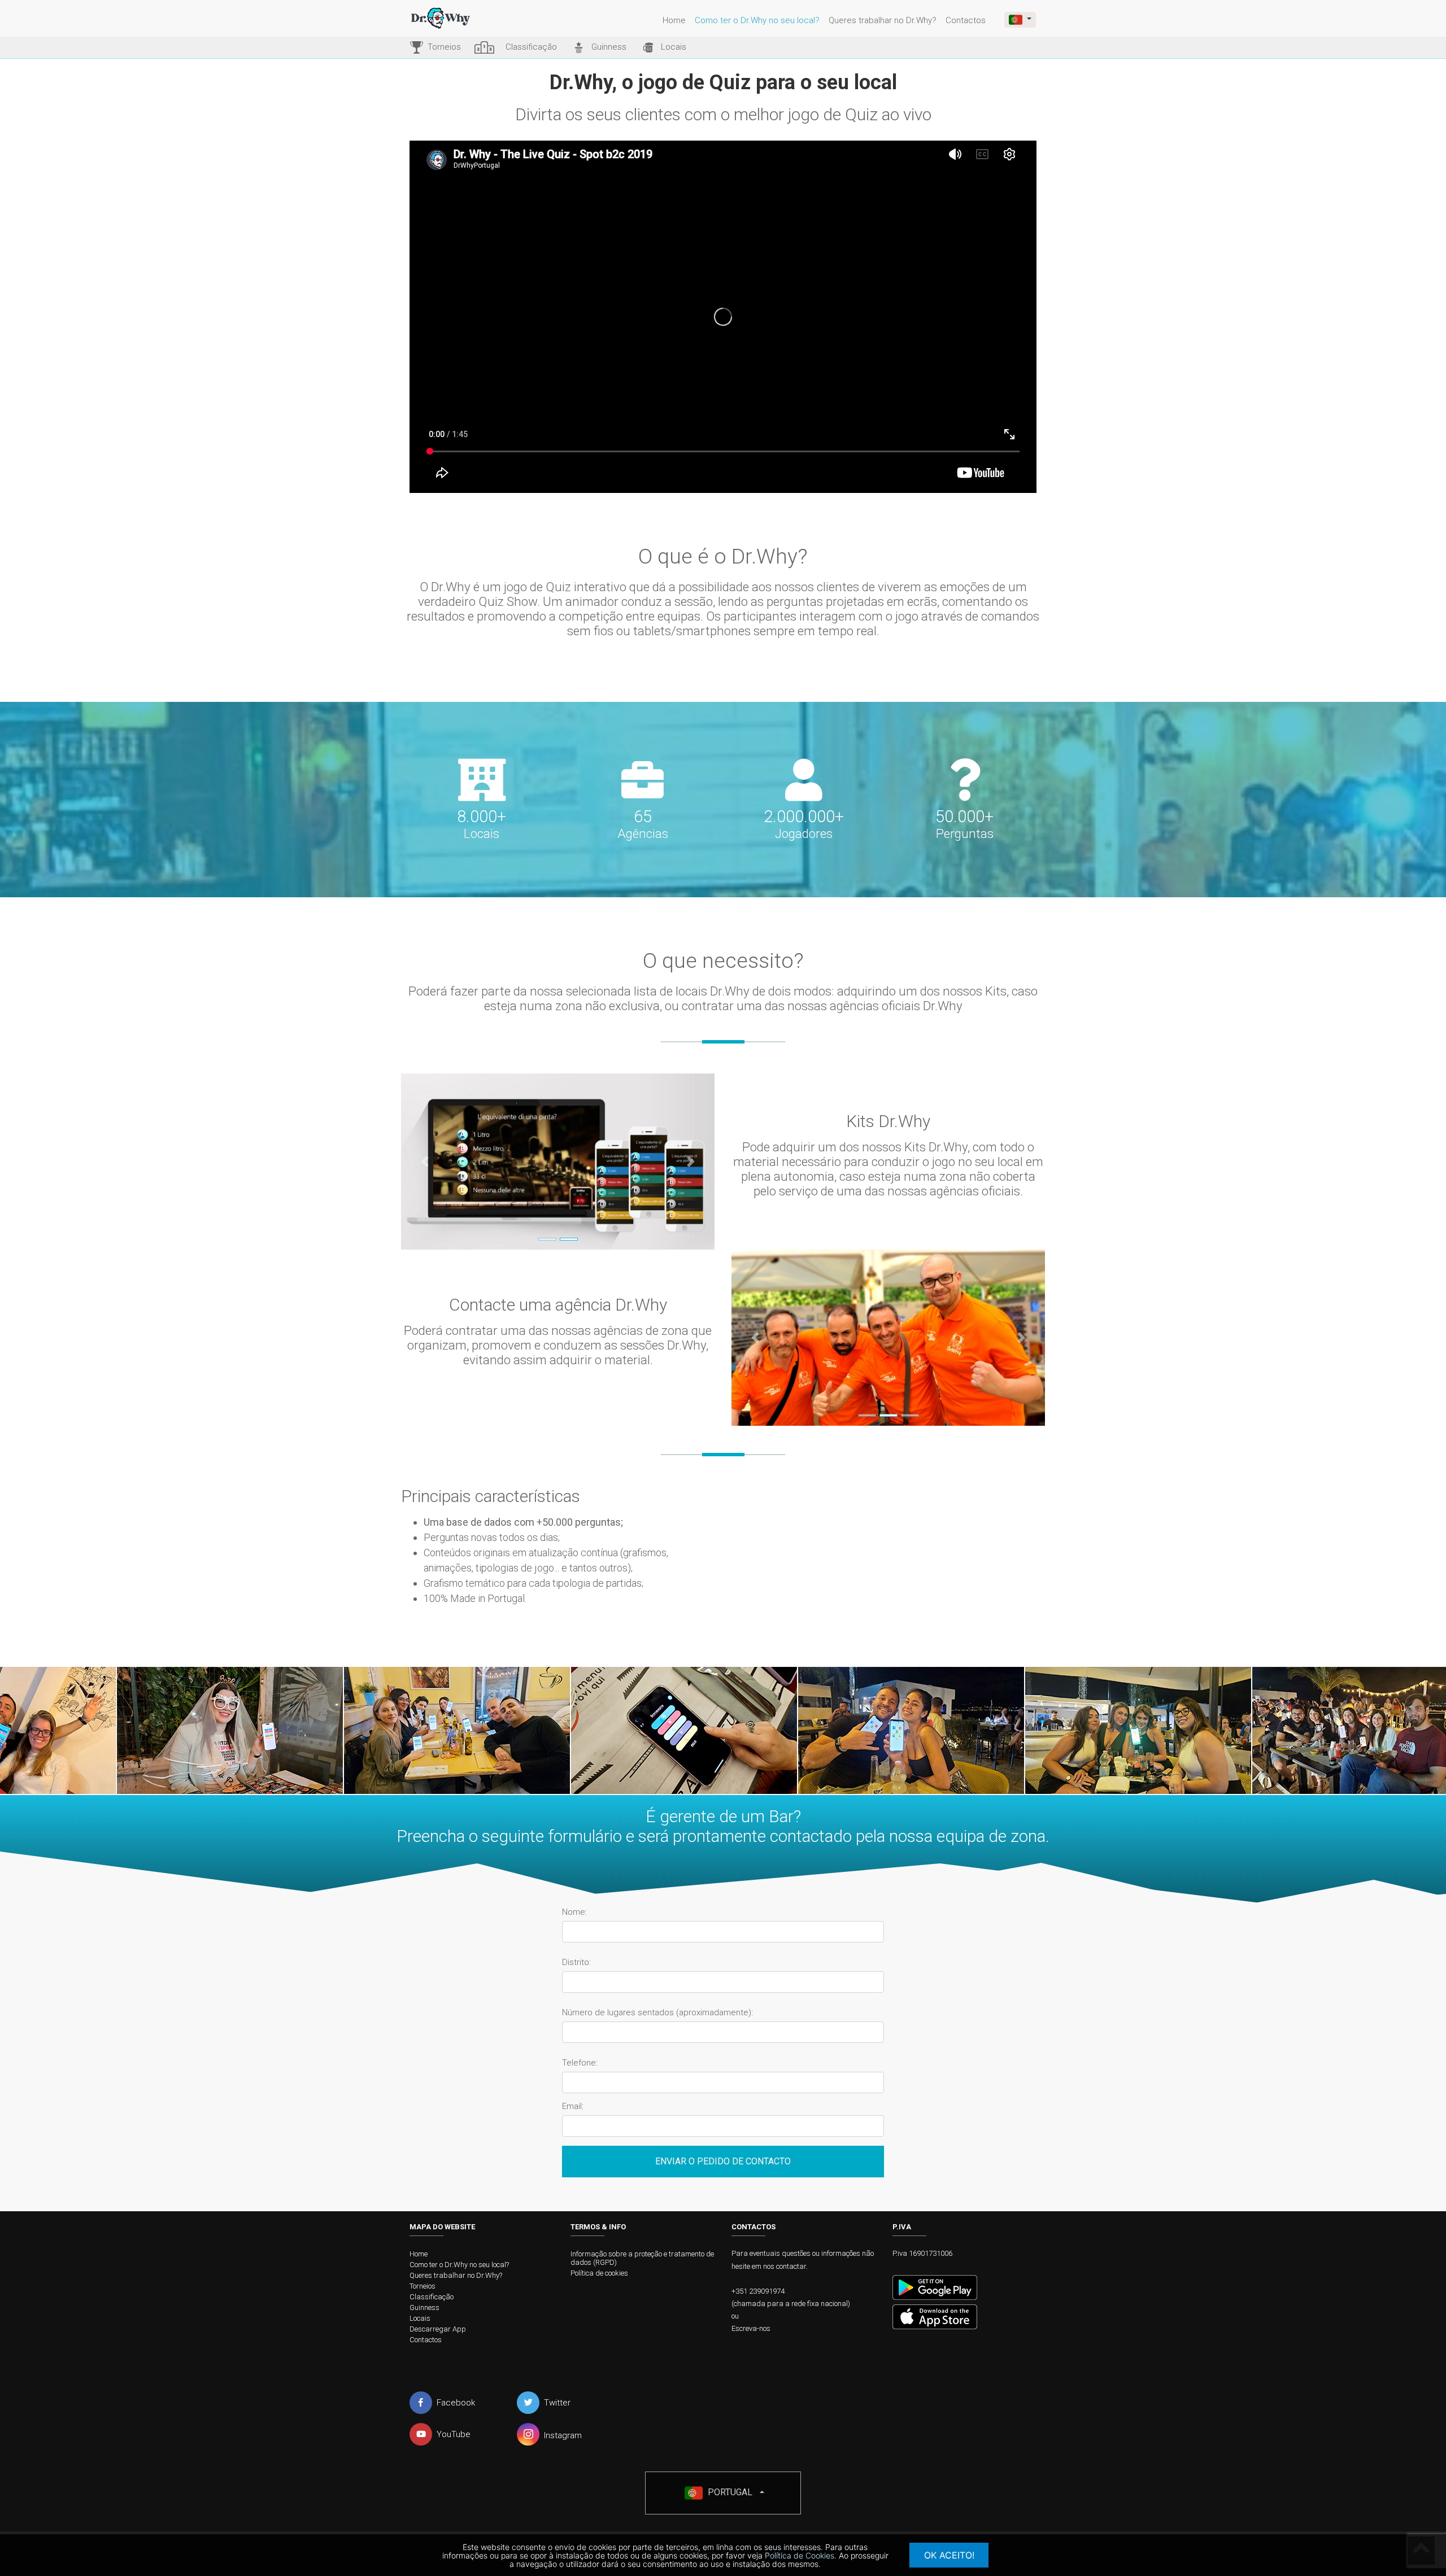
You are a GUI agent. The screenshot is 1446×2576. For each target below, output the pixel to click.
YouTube (454, 2434)
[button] (424, 1162)
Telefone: (580, 2063)
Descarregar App (438, 2329)
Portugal (729, 2492)
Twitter (557, 2403)
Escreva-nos (751, 2328)
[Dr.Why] (452, 18)
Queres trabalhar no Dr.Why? (883, 20)
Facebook (456, 2403)
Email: (573, 2106)
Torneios (423, 2286)
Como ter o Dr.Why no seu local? (757, 20)
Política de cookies (599, 2273)
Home (674, 20)
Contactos (966, 20)
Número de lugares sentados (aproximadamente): (657, 2013)
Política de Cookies (800, 2555)
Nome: (574, 1912)
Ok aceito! (949, 2555)
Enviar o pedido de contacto (723, 2161)
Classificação (432, 2297)
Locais (420, 2318)
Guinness (424, 2308)
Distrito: (576, 1962)
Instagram (563, 2435)
